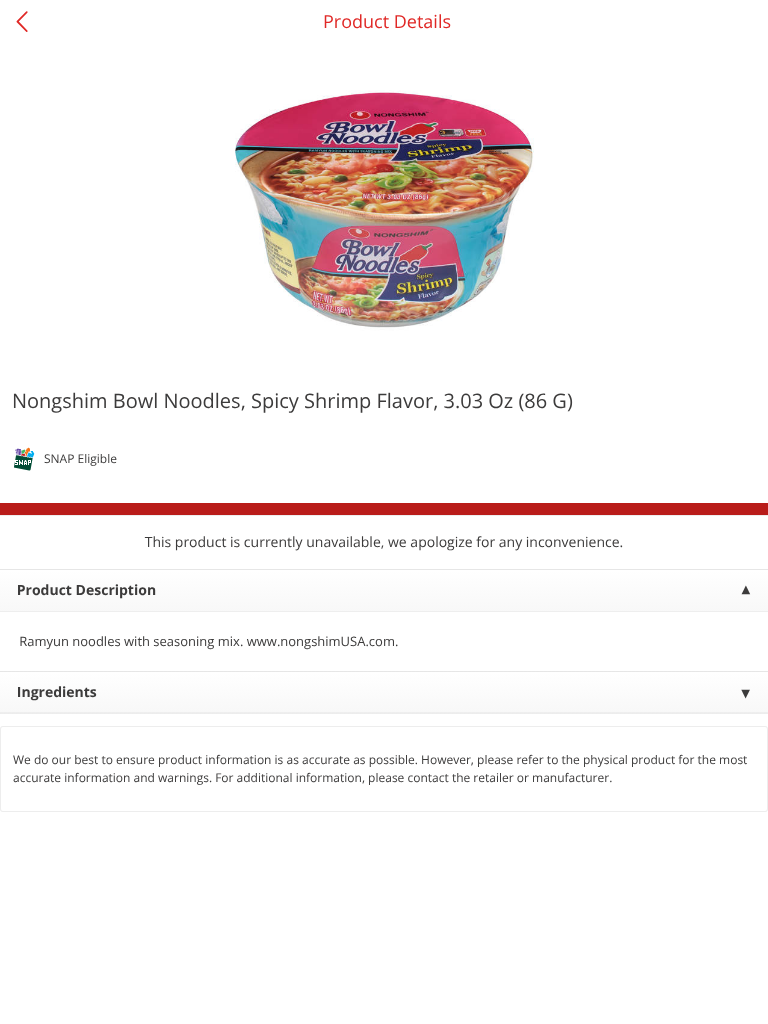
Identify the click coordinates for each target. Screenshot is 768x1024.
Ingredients (57, 692)
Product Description (86, 590)
